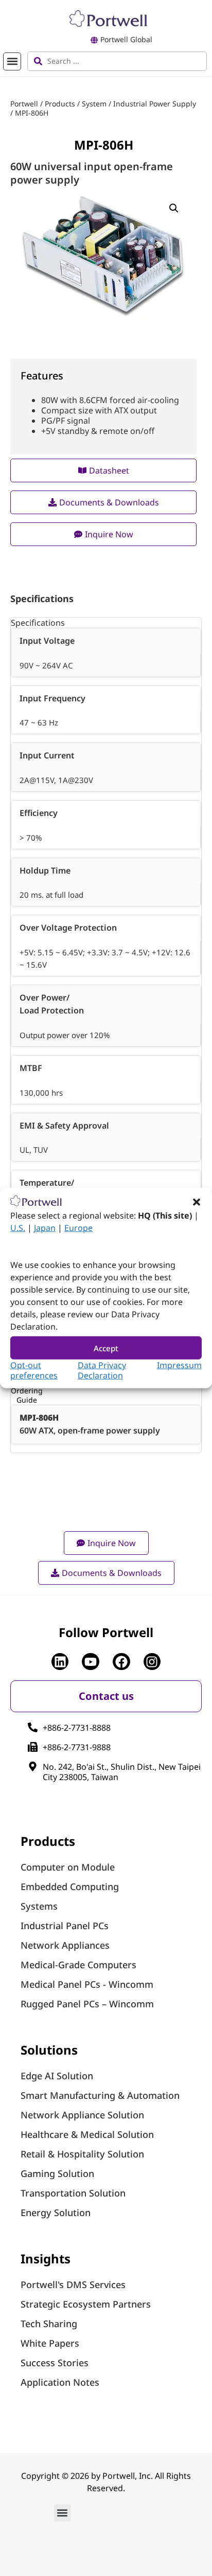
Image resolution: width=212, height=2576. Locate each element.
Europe (78, 1228)
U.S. (18, 1228)
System (94, 104)
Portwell (24, 104)
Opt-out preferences (34, 1370)
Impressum (179, 1365)
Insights (46, 2258)
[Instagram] (152, 1662)
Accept (106, 1348)
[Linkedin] (60, 1662)
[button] (197, 1202)
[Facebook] (121, 1662)
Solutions (49, 2050)
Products (60, 104)
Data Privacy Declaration (102, 1370)
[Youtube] (91, 1662)
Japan (45, 1228)
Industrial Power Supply (155, 104)
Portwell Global (126, 39)
